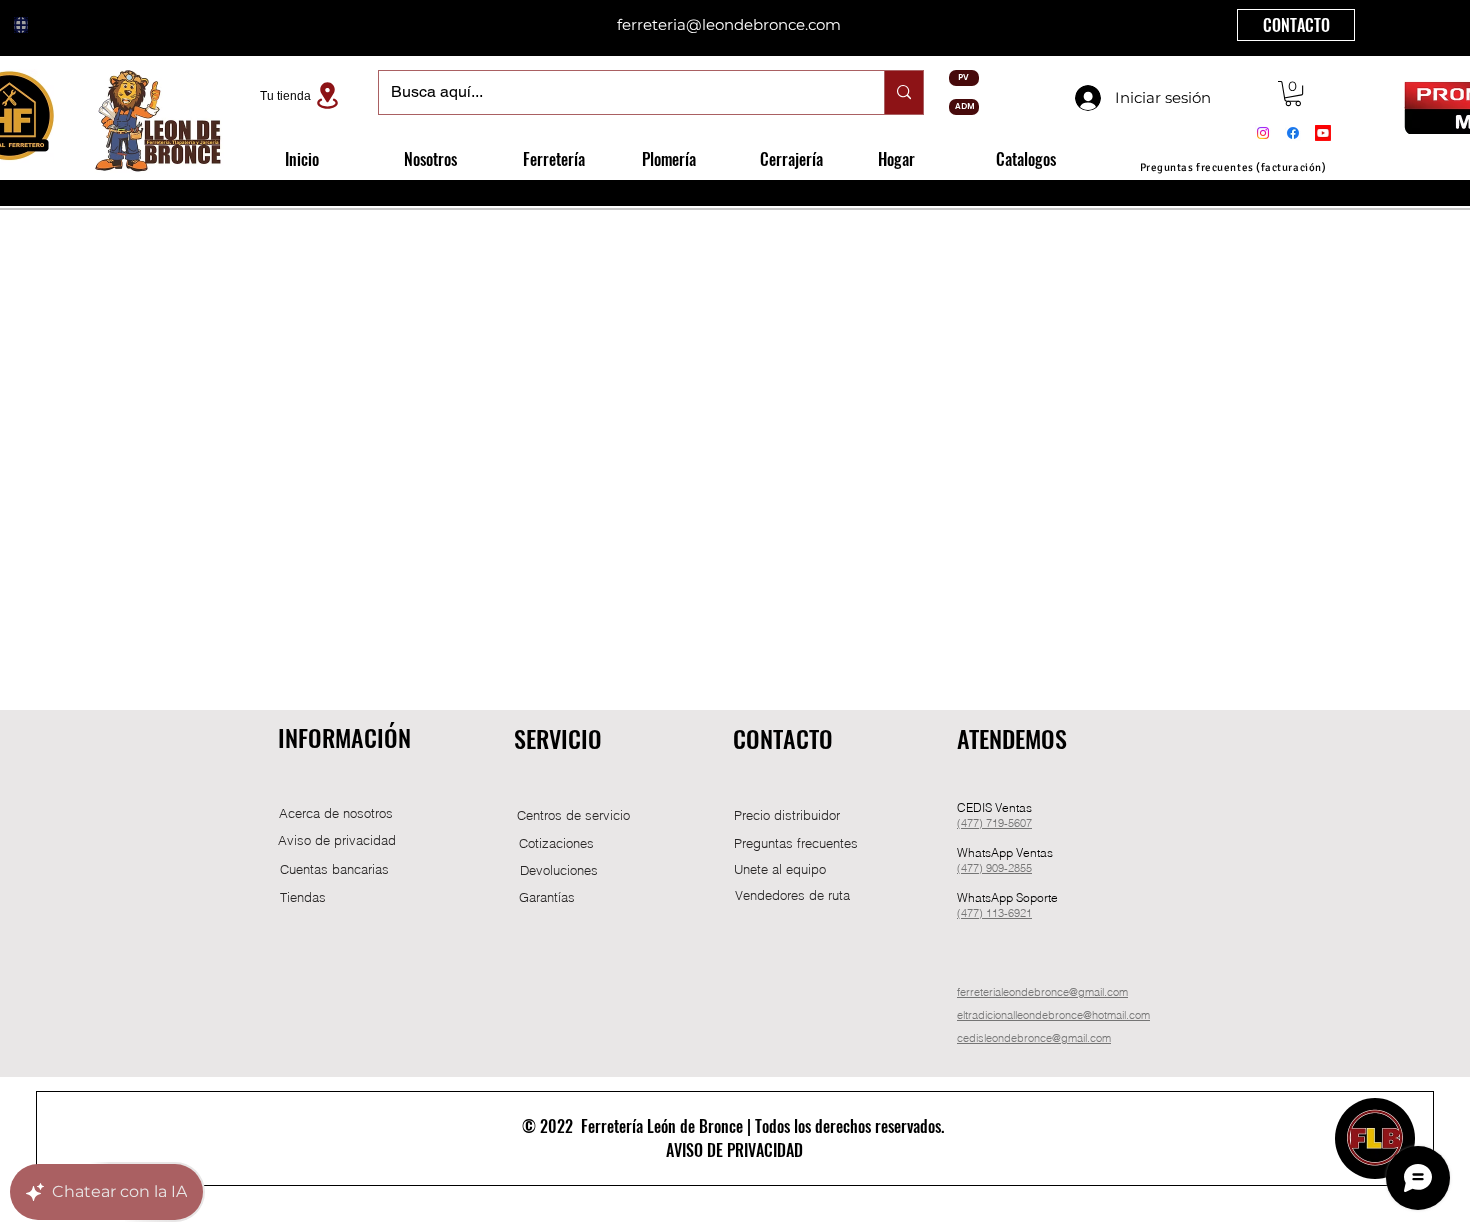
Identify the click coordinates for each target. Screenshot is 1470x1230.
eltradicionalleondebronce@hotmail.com (1053, 1015)
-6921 (1018, 913)
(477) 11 (977, 913)
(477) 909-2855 (994, 868)
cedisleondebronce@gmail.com (1034, 1038)
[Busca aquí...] (903, 92)
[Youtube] (1323, 133)
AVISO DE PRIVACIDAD (734, 1150)
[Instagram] (1263, 133)
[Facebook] (1293, 133)
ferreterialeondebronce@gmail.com (1042, 992)
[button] (1293, 93)
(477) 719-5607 (994, 823)
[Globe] (21, 25)
